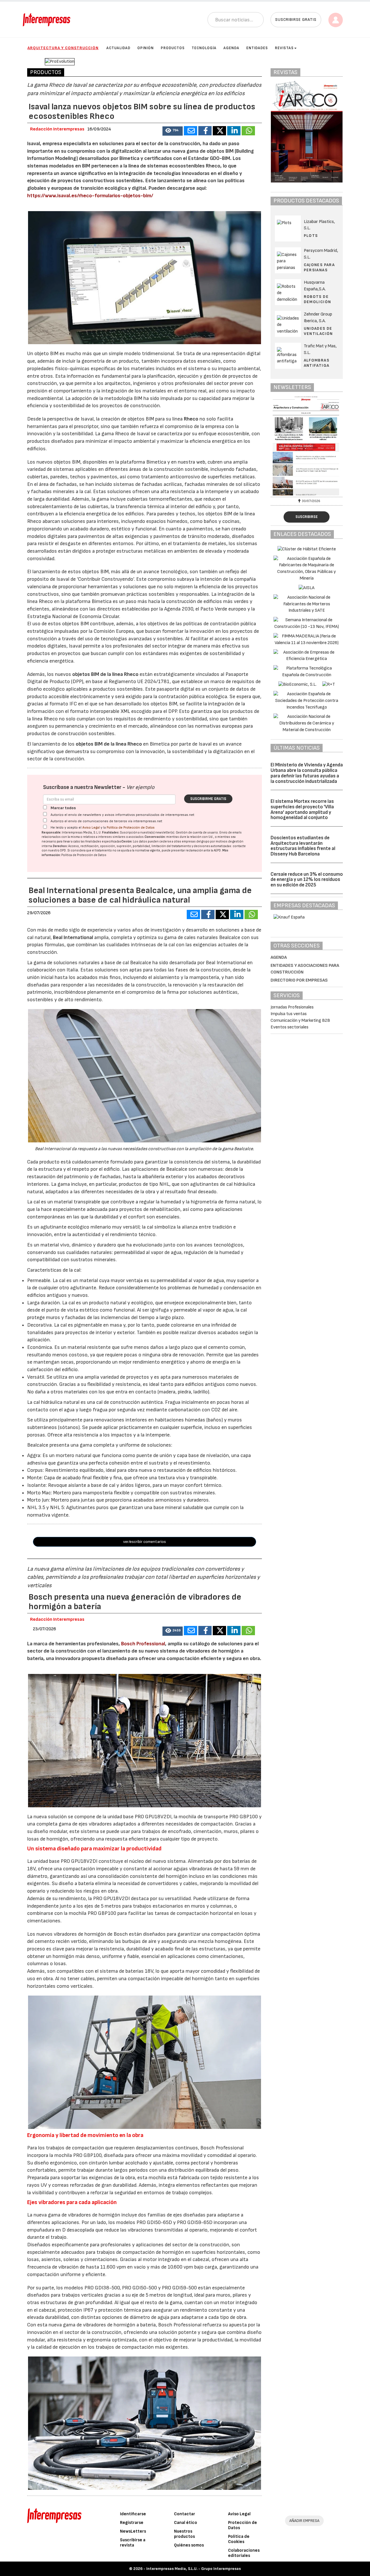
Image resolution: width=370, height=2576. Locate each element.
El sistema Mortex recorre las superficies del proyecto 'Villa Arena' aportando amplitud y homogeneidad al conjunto (302, 810)
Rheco (191, 419)
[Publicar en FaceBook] (205, 131)
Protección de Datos (243, 2525)
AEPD (217, 850)
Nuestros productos (184, 2534)
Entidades (257, 48)
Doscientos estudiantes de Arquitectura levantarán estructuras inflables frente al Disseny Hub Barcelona (303, 846)
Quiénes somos (189, 2545)
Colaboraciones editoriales (244, 2553)
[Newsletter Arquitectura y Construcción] (307, 446)
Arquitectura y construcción (63, 48)
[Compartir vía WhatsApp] (248, 131)
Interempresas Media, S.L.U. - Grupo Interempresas (194, 2569)
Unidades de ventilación (318, 331)
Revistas (284, 48)
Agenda (231, 48)
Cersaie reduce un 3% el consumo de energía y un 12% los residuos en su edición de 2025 (307, 880)
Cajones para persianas (319, 267)
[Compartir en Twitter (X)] (219, 131)
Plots (311, 236)
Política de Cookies (239, 2539)
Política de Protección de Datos (131, 828)
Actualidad (118, 48)
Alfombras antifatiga (317, 363)
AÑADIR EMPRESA (304, 2521)
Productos (173, 48)
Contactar (185, 2514)
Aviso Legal (91, 828)
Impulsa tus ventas (289, 1014)
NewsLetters (133, 2531)
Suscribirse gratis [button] (296, 20)
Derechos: (60, 846)
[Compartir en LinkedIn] (234, 131)
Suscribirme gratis (208, 799)
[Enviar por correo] (190, 131)
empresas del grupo (196, 841)
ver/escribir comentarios (145, 1542)
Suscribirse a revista (133, 2543)
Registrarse (132, 2523)
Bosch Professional (143, 1644)
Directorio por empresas (299, 980)
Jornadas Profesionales (292, 1007)
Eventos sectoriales (289, 1027)
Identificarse (133, 2514)
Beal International (73, 937)
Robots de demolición (318, 299)
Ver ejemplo (140, 787)
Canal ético (186, 2523)
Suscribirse (307, 517)
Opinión (146, 48)
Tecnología (204, 48)
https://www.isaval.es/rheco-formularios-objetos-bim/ (90, 196)
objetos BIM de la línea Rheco (105, 674)
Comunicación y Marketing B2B (300, 1020)
